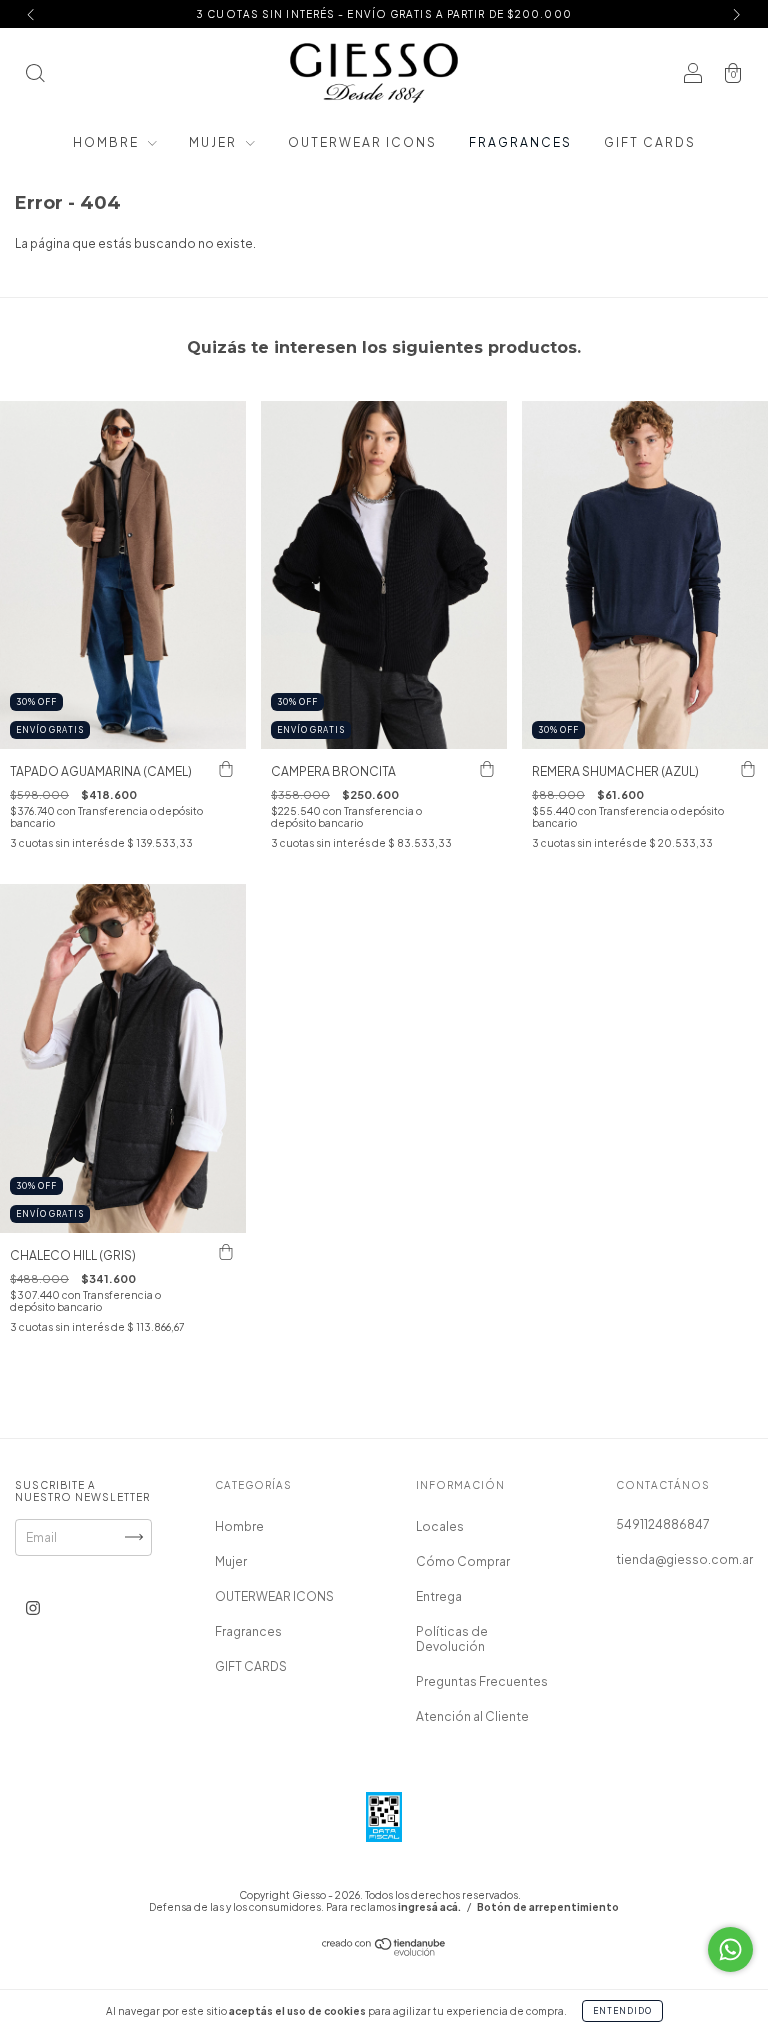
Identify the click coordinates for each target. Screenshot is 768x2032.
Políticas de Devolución (452, 1639)
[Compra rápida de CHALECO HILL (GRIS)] (226, 1253)
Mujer (215, 142)
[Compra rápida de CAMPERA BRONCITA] (487, 769)
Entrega (439, 1596)
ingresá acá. (429, 1907)
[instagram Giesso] (33, 1607)
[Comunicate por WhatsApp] (730, 1949)
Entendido (622, 2011)
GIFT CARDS (650, 142)
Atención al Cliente (472, 1716)
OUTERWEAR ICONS (362, 142)
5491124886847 (663, 1524)
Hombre (108, 142)
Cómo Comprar (463, 1561)
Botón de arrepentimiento (548, 1907)
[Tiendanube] (384, 1951)
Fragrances (520, 142)
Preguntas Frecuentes (482, 1681)
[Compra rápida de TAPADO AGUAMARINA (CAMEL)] (226, 769)
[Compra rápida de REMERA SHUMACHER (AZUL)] (748, 769)
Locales (440, 1526)
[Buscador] (35, 75)
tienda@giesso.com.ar (684, 1559)
